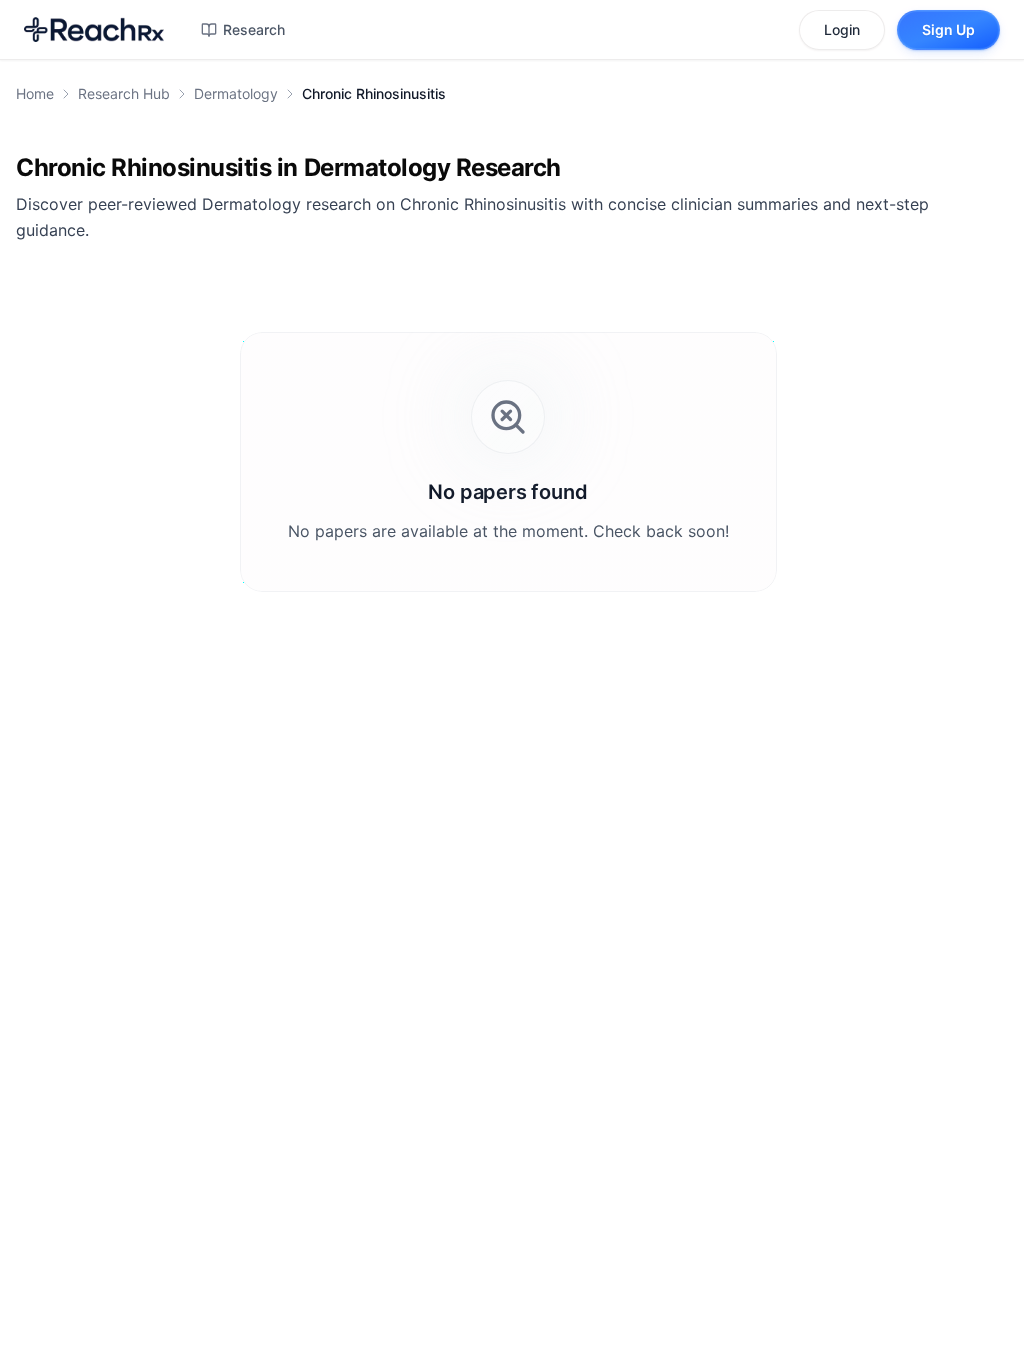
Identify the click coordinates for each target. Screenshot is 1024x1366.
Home (35, 93)
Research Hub (124, 93)
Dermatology (236, 93)
